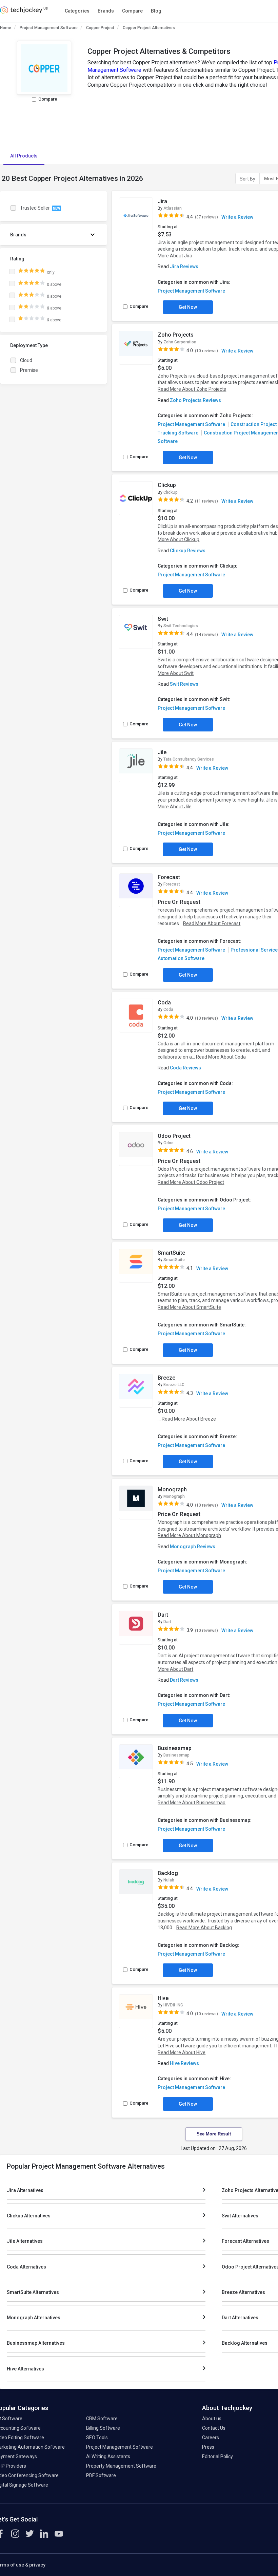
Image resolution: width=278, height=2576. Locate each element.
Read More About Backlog (204, 1928)
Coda (164, 1003)
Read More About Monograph (189, 1535)
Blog (156, 11)
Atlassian (173, 208)
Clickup (167, 485)
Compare (132, 11)
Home (6, 28)
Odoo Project (174, 1136)
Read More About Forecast (212, 923)
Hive (163, 1998)
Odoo (168, 1143)
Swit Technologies (181, 626)
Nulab (169, 1880)
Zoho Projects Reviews (195, 400)
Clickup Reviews (188, 551)
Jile (162, 752)
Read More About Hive (182, 2052)
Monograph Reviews (193, 1547)
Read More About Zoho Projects (192, 389)
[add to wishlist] (146, 203)
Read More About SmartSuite (189, 1307)
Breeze (166, 1378)
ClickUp (171, 492)
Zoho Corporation (180, 342)
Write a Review (237, 217)
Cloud (26, 360)
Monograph (172, 1489)
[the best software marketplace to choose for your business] (25, 12)
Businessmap (175, 1748)
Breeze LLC (174, 1385)
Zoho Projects (176, 335)
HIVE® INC (173, 2005)
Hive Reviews (184, 2063)
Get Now (188, 307)
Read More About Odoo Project (191, 1182)
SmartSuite (171, 1253)
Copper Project (100, 28)
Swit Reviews (184, 684)
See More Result (214, 2134)
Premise (29, 370)
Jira (162, 201)
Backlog (168, 1873)
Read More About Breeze (189, 1419)
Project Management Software (49, 28)
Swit (163, 619)
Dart (163, 1615)
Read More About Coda (221, 1057)
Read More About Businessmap (192, 1803)
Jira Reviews (184, 267)
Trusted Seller (40, 208)
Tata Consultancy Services (189, 759)
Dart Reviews (184, 1680)
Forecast (169, 877)
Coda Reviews (185, 1068)
